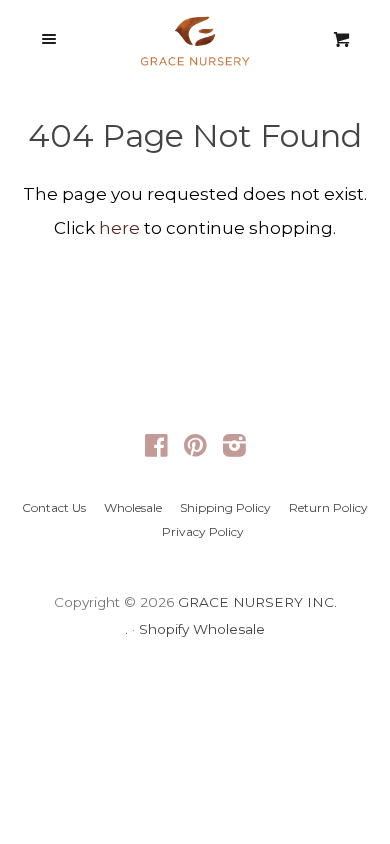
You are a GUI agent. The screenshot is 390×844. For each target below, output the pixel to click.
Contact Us (54, 507)
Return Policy (328, 507)
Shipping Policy (225, 507)
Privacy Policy (203, 531)
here (119, 228)
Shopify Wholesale (202, 629)
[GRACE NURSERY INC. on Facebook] (156, 449)
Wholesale (133, 507)
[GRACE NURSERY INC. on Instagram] (234, 449)
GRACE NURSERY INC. (257, 602)
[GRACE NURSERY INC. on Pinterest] (195, 449)
